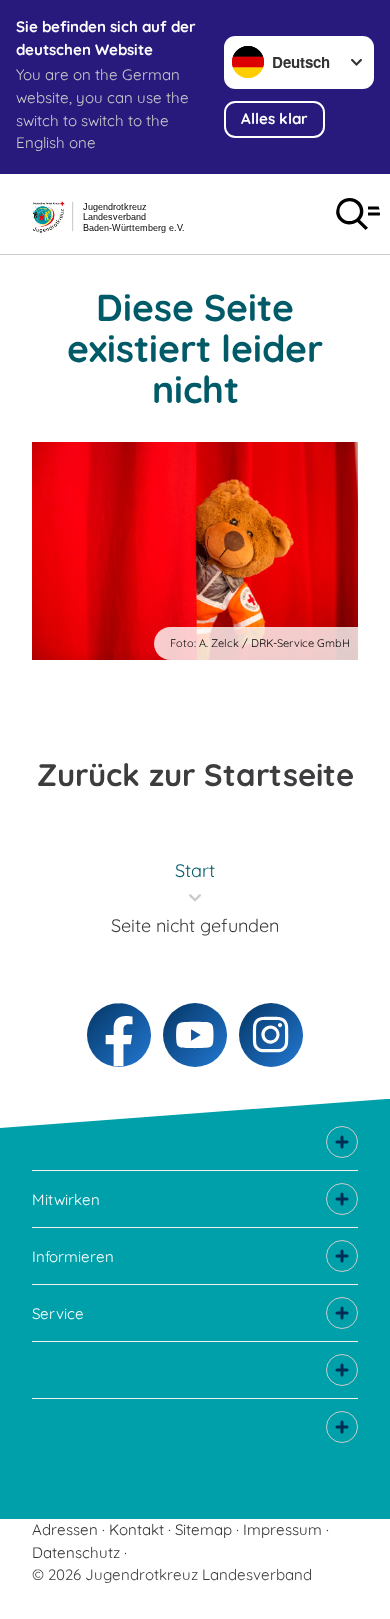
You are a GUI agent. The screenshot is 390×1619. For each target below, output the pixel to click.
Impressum (282, 1529)
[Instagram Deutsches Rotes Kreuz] (271, 1035)
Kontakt (136, 1529)
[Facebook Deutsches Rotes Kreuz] (119, 1035)
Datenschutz (76, 1552)
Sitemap (203, 1529)
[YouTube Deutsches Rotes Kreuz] (195, 1035)
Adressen (65, 1529)
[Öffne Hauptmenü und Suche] (358, 214)
